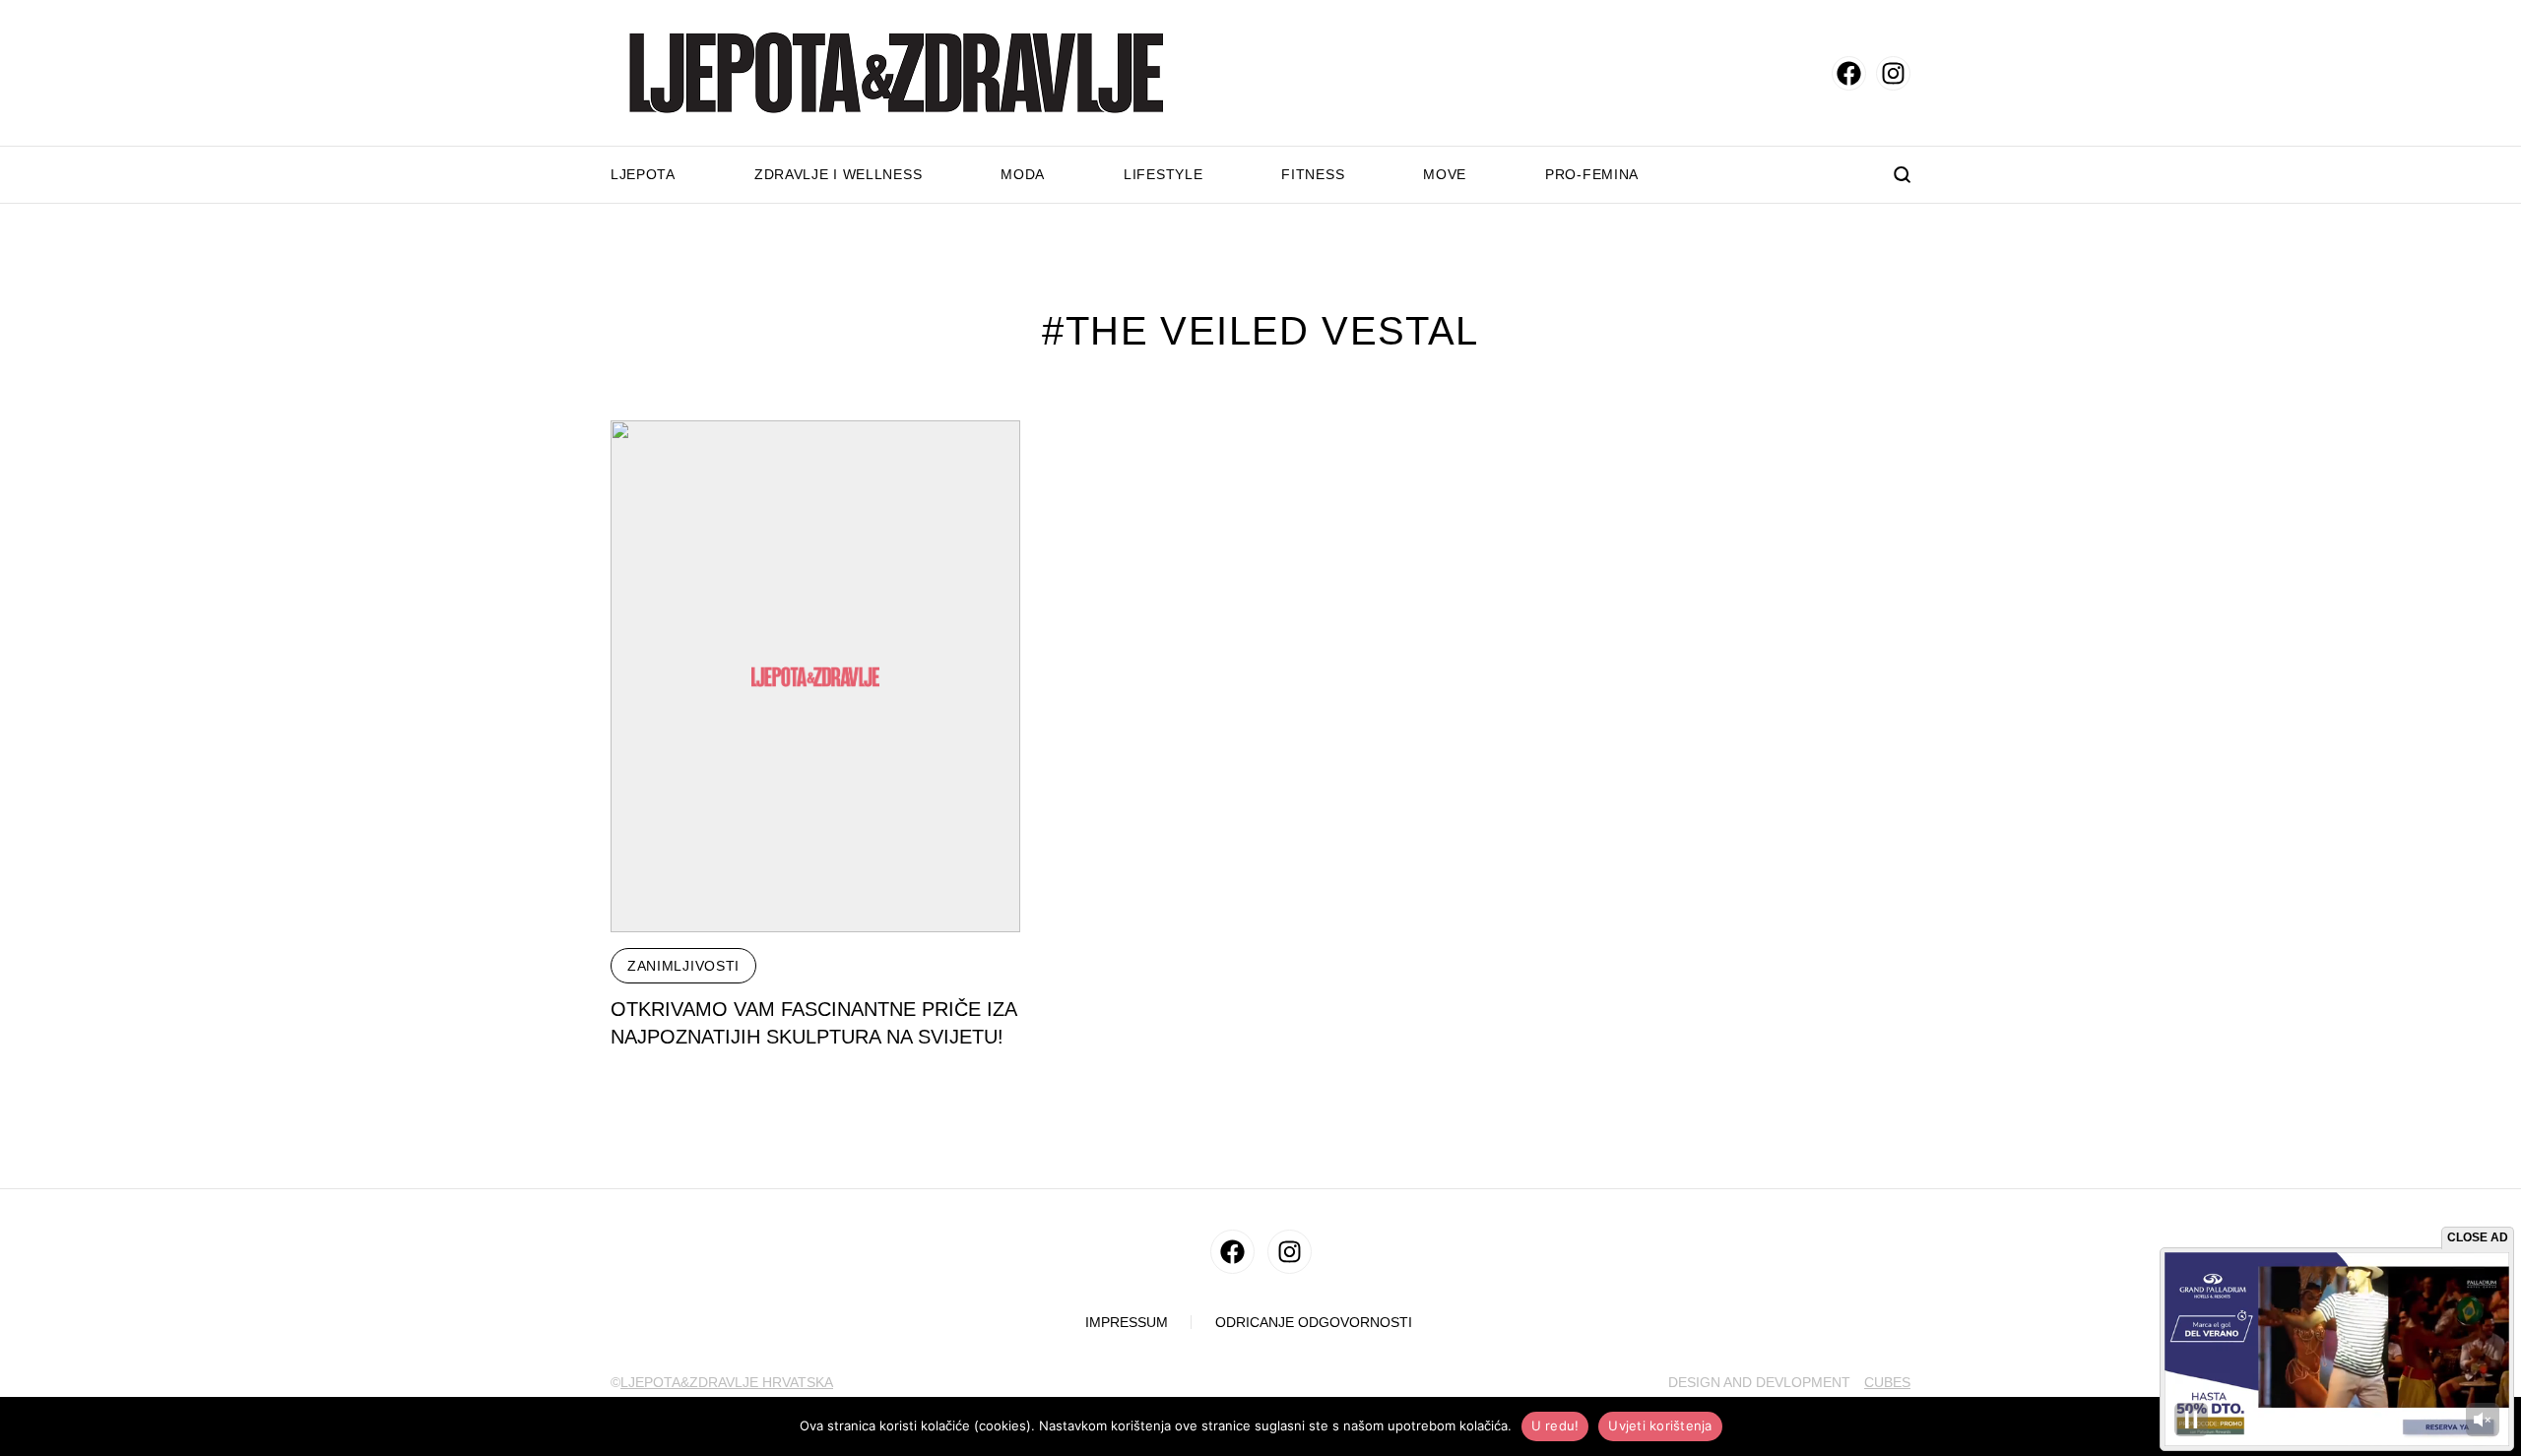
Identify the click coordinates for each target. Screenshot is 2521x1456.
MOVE (1445, 174)
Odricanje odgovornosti (1314, 1323)
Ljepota (643, 174)
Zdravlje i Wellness (838, 174)
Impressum (1127, 1323)
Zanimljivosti (683, 966)
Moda (1023, 174)
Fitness (1313, 174)
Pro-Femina (1592, 174)
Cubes (1887, 1382)
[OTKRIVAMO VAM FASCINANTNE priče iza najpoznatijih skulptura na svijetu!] (815, 676)
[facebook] (1849, 73)
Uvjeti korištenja (1660, 1425)
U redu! (1555, 1425)
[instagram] (1893, 73)
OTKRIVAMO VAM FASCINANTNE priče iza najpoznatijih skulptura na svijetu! (814, 1023)
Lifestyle (1163, 174)
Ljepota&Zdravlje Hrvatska (727, 1382)
